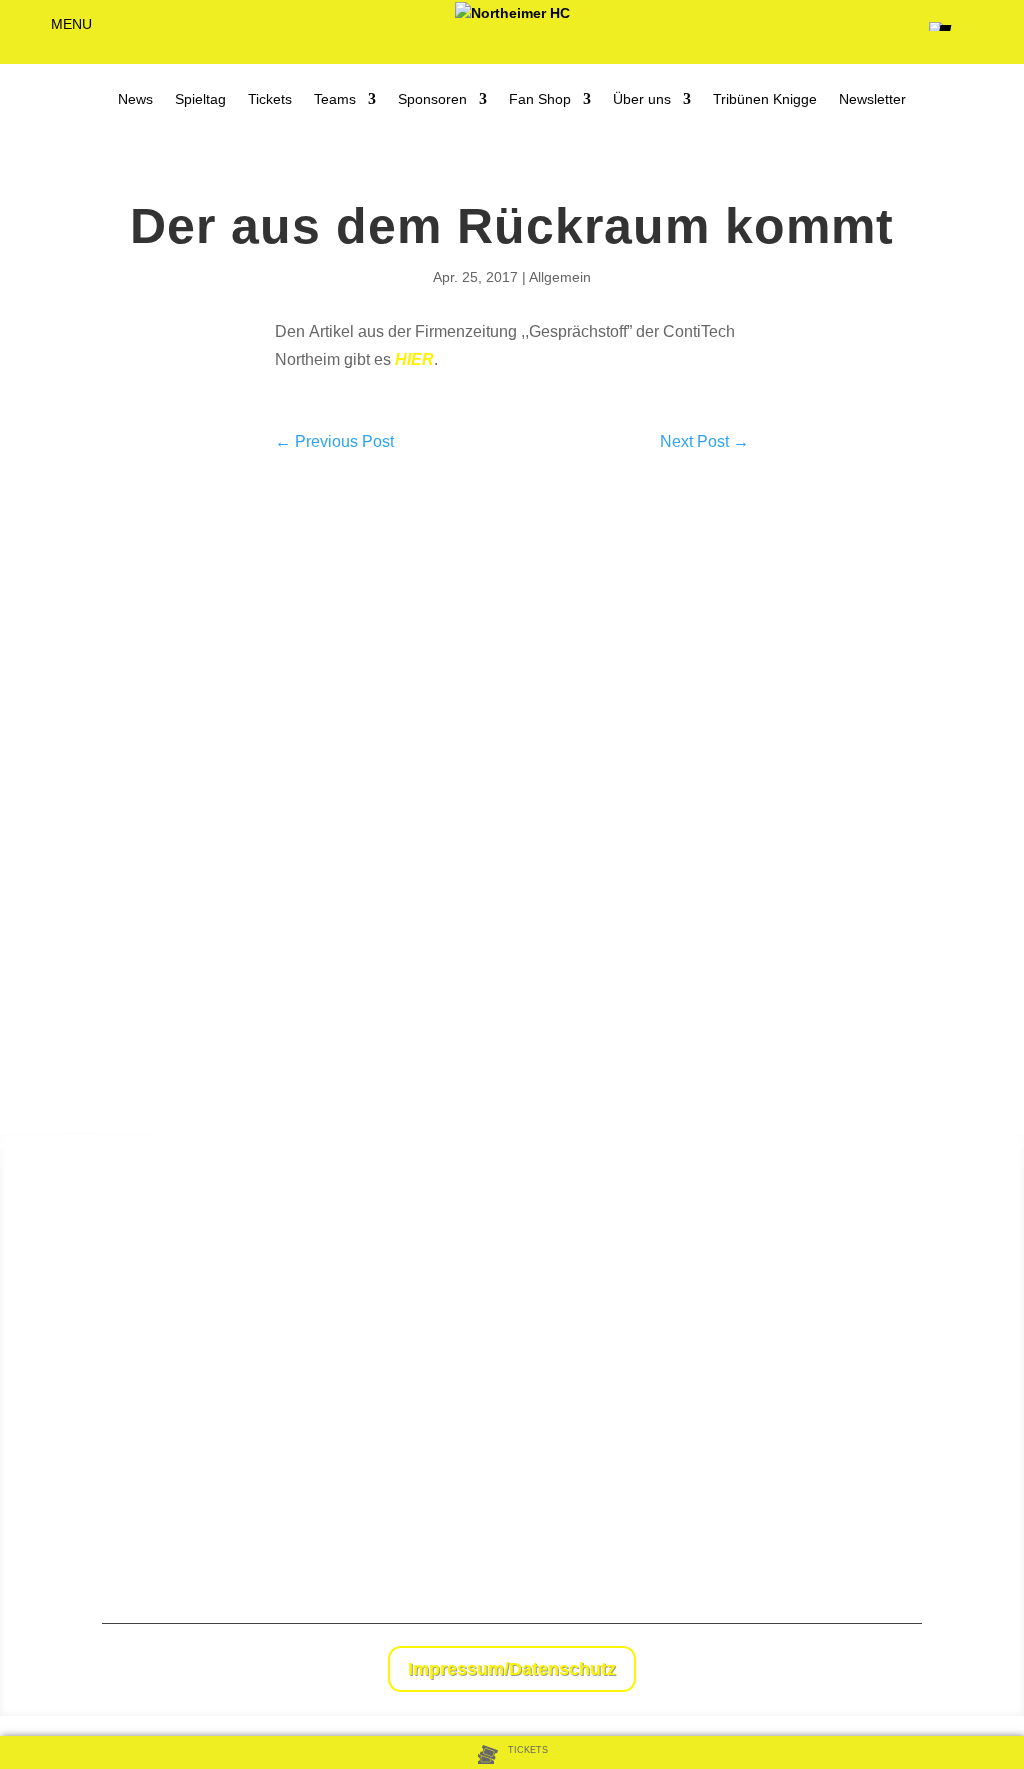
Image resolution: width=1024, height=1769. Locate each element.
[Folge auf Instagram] (906, 1671)
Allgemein (560, 277)
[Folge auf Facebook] (866, 1671)
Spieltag (200, 99)
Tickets (270, 99)
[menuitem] (513, 1754)
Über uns (642, 99)
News (135, 99)
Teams (335, 99)
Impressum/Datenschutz (512, 1669)
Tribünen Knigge (765, 99)
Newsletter (872, 99)
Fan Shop (540, 99)
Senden (966, 1537)
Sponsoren (432, 99)
